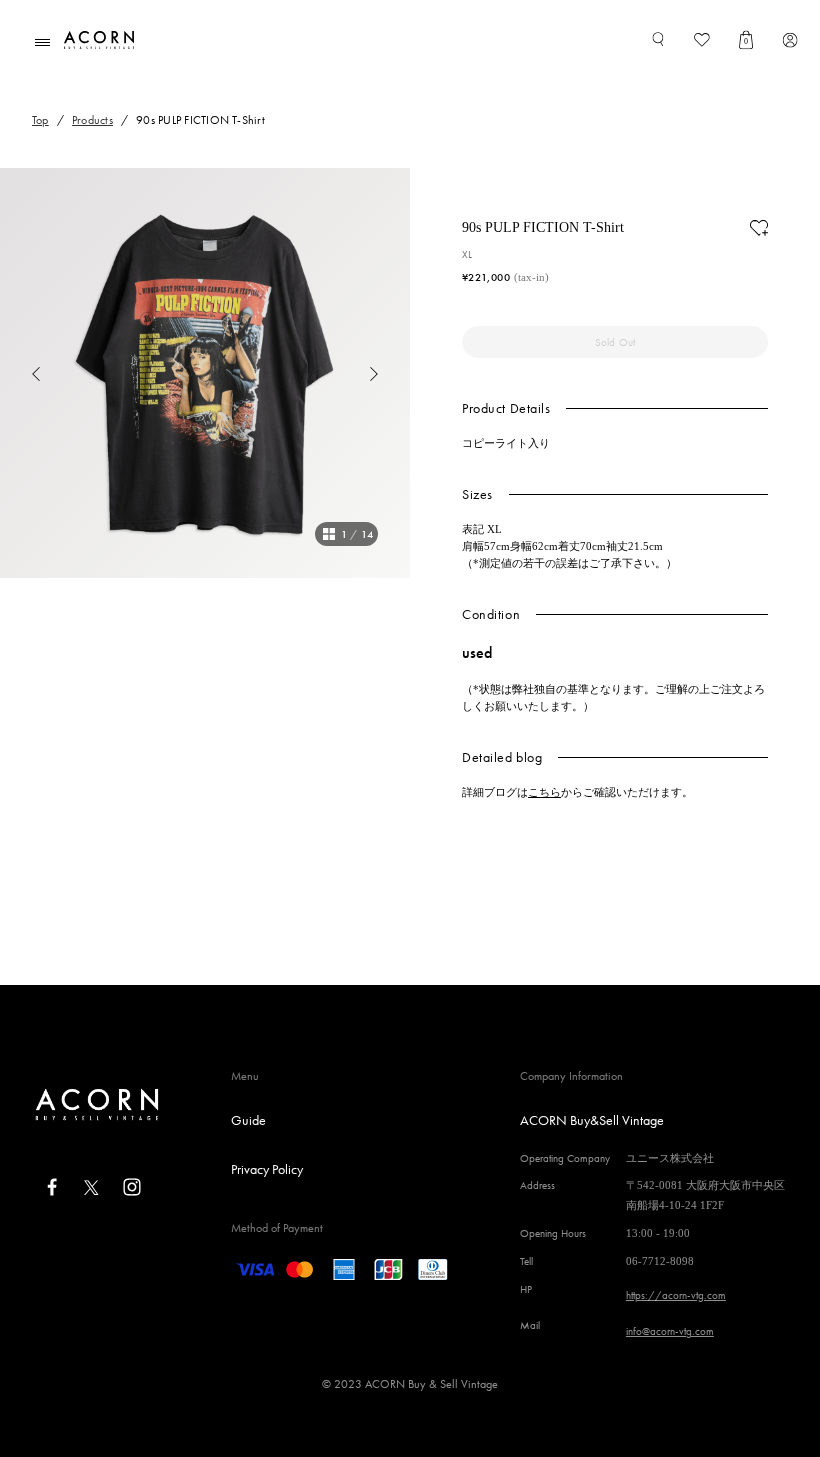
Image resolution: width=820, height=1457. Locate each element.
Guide (248, 1120)
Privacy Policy (267, 1169)
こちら (544, 792)
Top (40, 120)
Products (92, 120)
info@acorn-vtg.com (670, 1331)
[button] (20, 373)
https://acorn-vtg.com (676, 1295)
